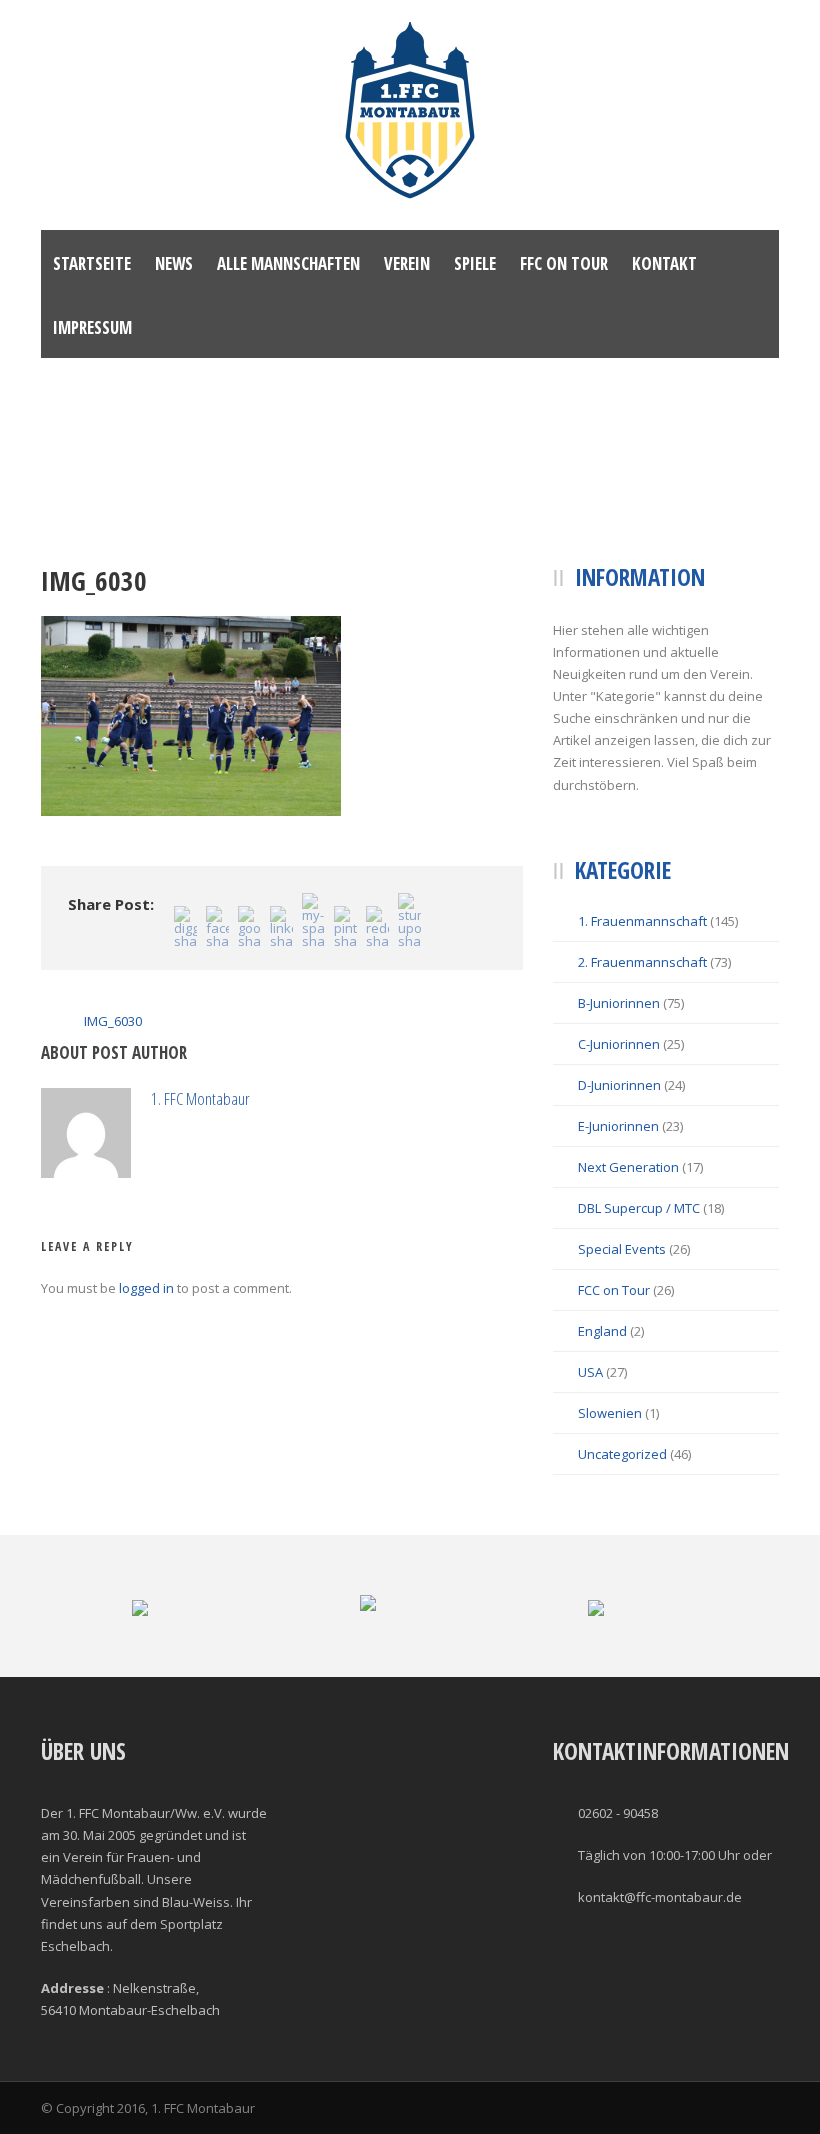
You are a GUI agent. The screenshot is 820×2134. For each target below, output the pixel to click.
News (174, 263)
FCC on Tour (614, 1290)
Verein (407, 263)
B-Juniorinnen (619, 1003)
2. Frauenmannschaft (642, 962)
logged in (146, 1288)
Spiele (475, 263)
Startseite (92, 263)
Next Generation (628, 1167)
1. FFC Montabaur (200, 1098)
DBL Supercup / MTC (639, 1208)
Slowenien (610, 1413)
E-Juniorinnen (618, 1126)
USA (590, 1372)
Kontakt (664, 263)
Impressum (92, 327)
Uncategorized (622, 1454)
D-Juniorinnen (619, 1085)
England (602, 1331)
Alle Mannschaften (288, 263)
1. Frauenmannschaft (642, 921)
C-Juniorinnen (619, 1044)
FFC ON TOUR (564, 263)
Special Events (622, 1249)
